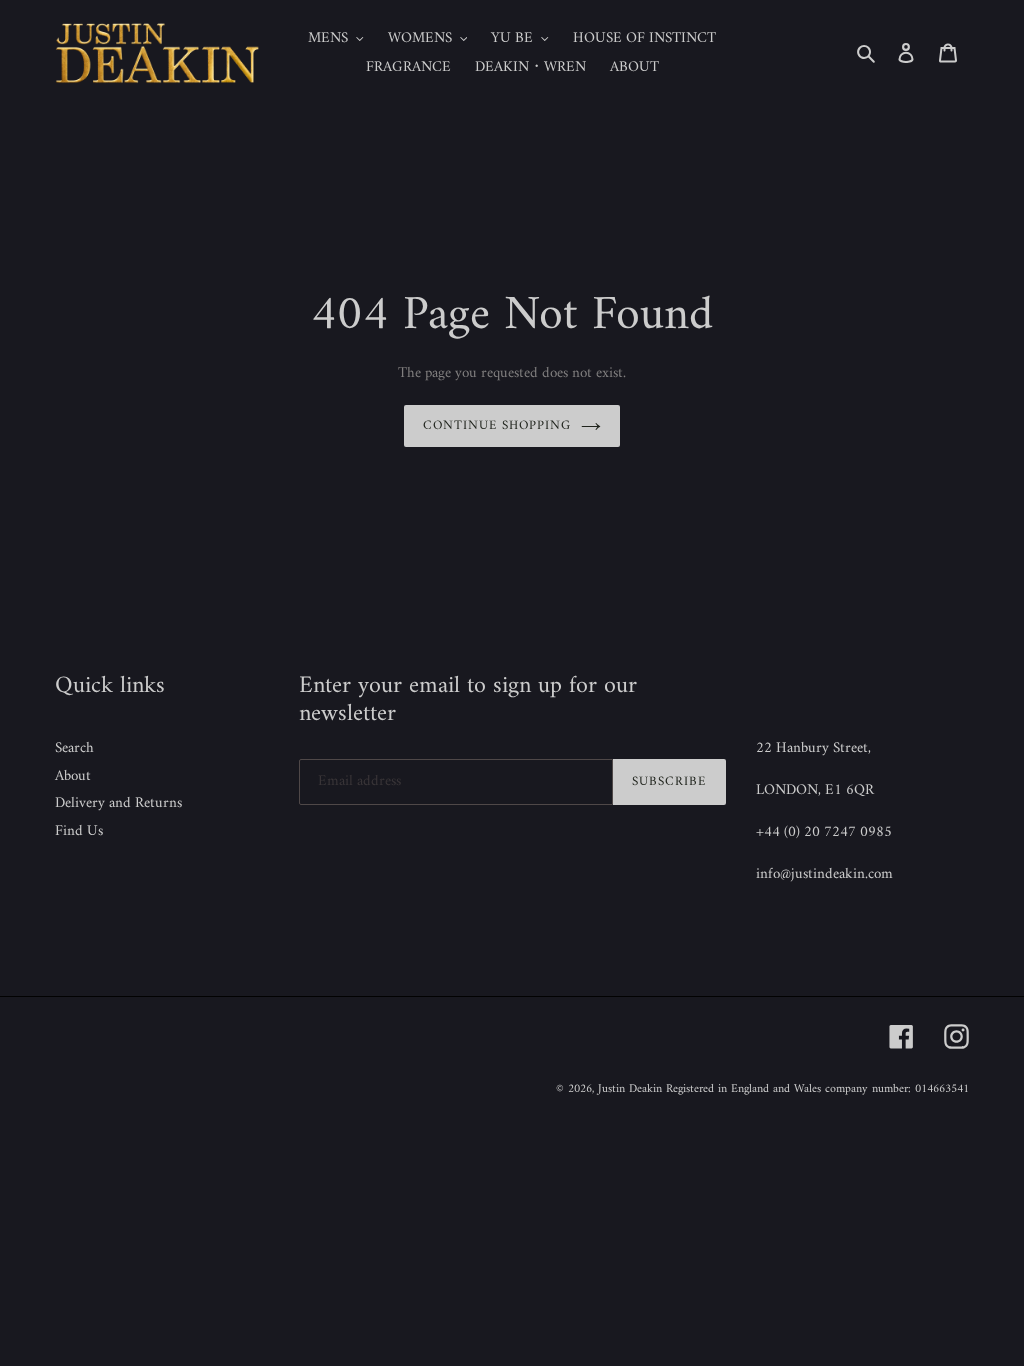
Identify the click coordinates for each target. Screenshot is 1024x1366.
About (73, 776)
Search (74, 748)
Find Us (79, 831)
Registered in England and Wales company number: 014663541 (817, 1089)
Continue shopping (497, 425)
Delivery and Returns (118, 803)
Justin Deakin (630, 1089)
